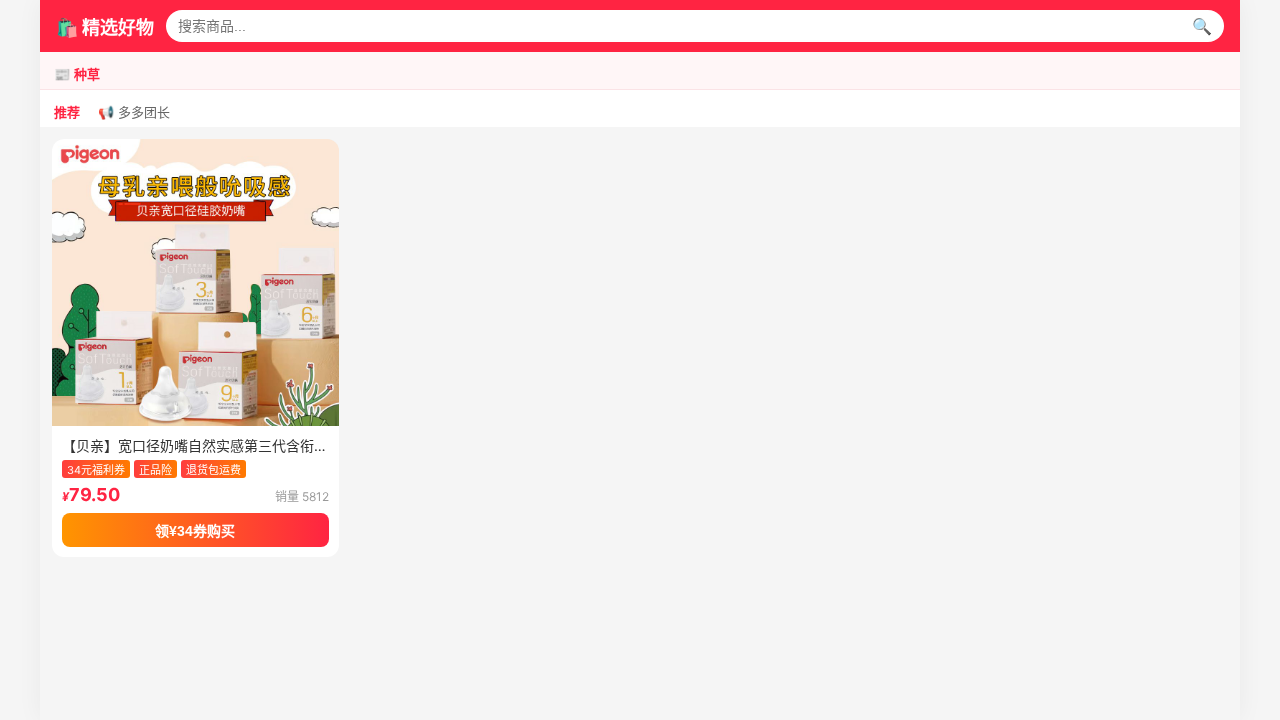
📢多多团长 (134, 112)
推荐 (67, 112)
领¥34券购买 (195, 531)
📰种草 (77, 74)
